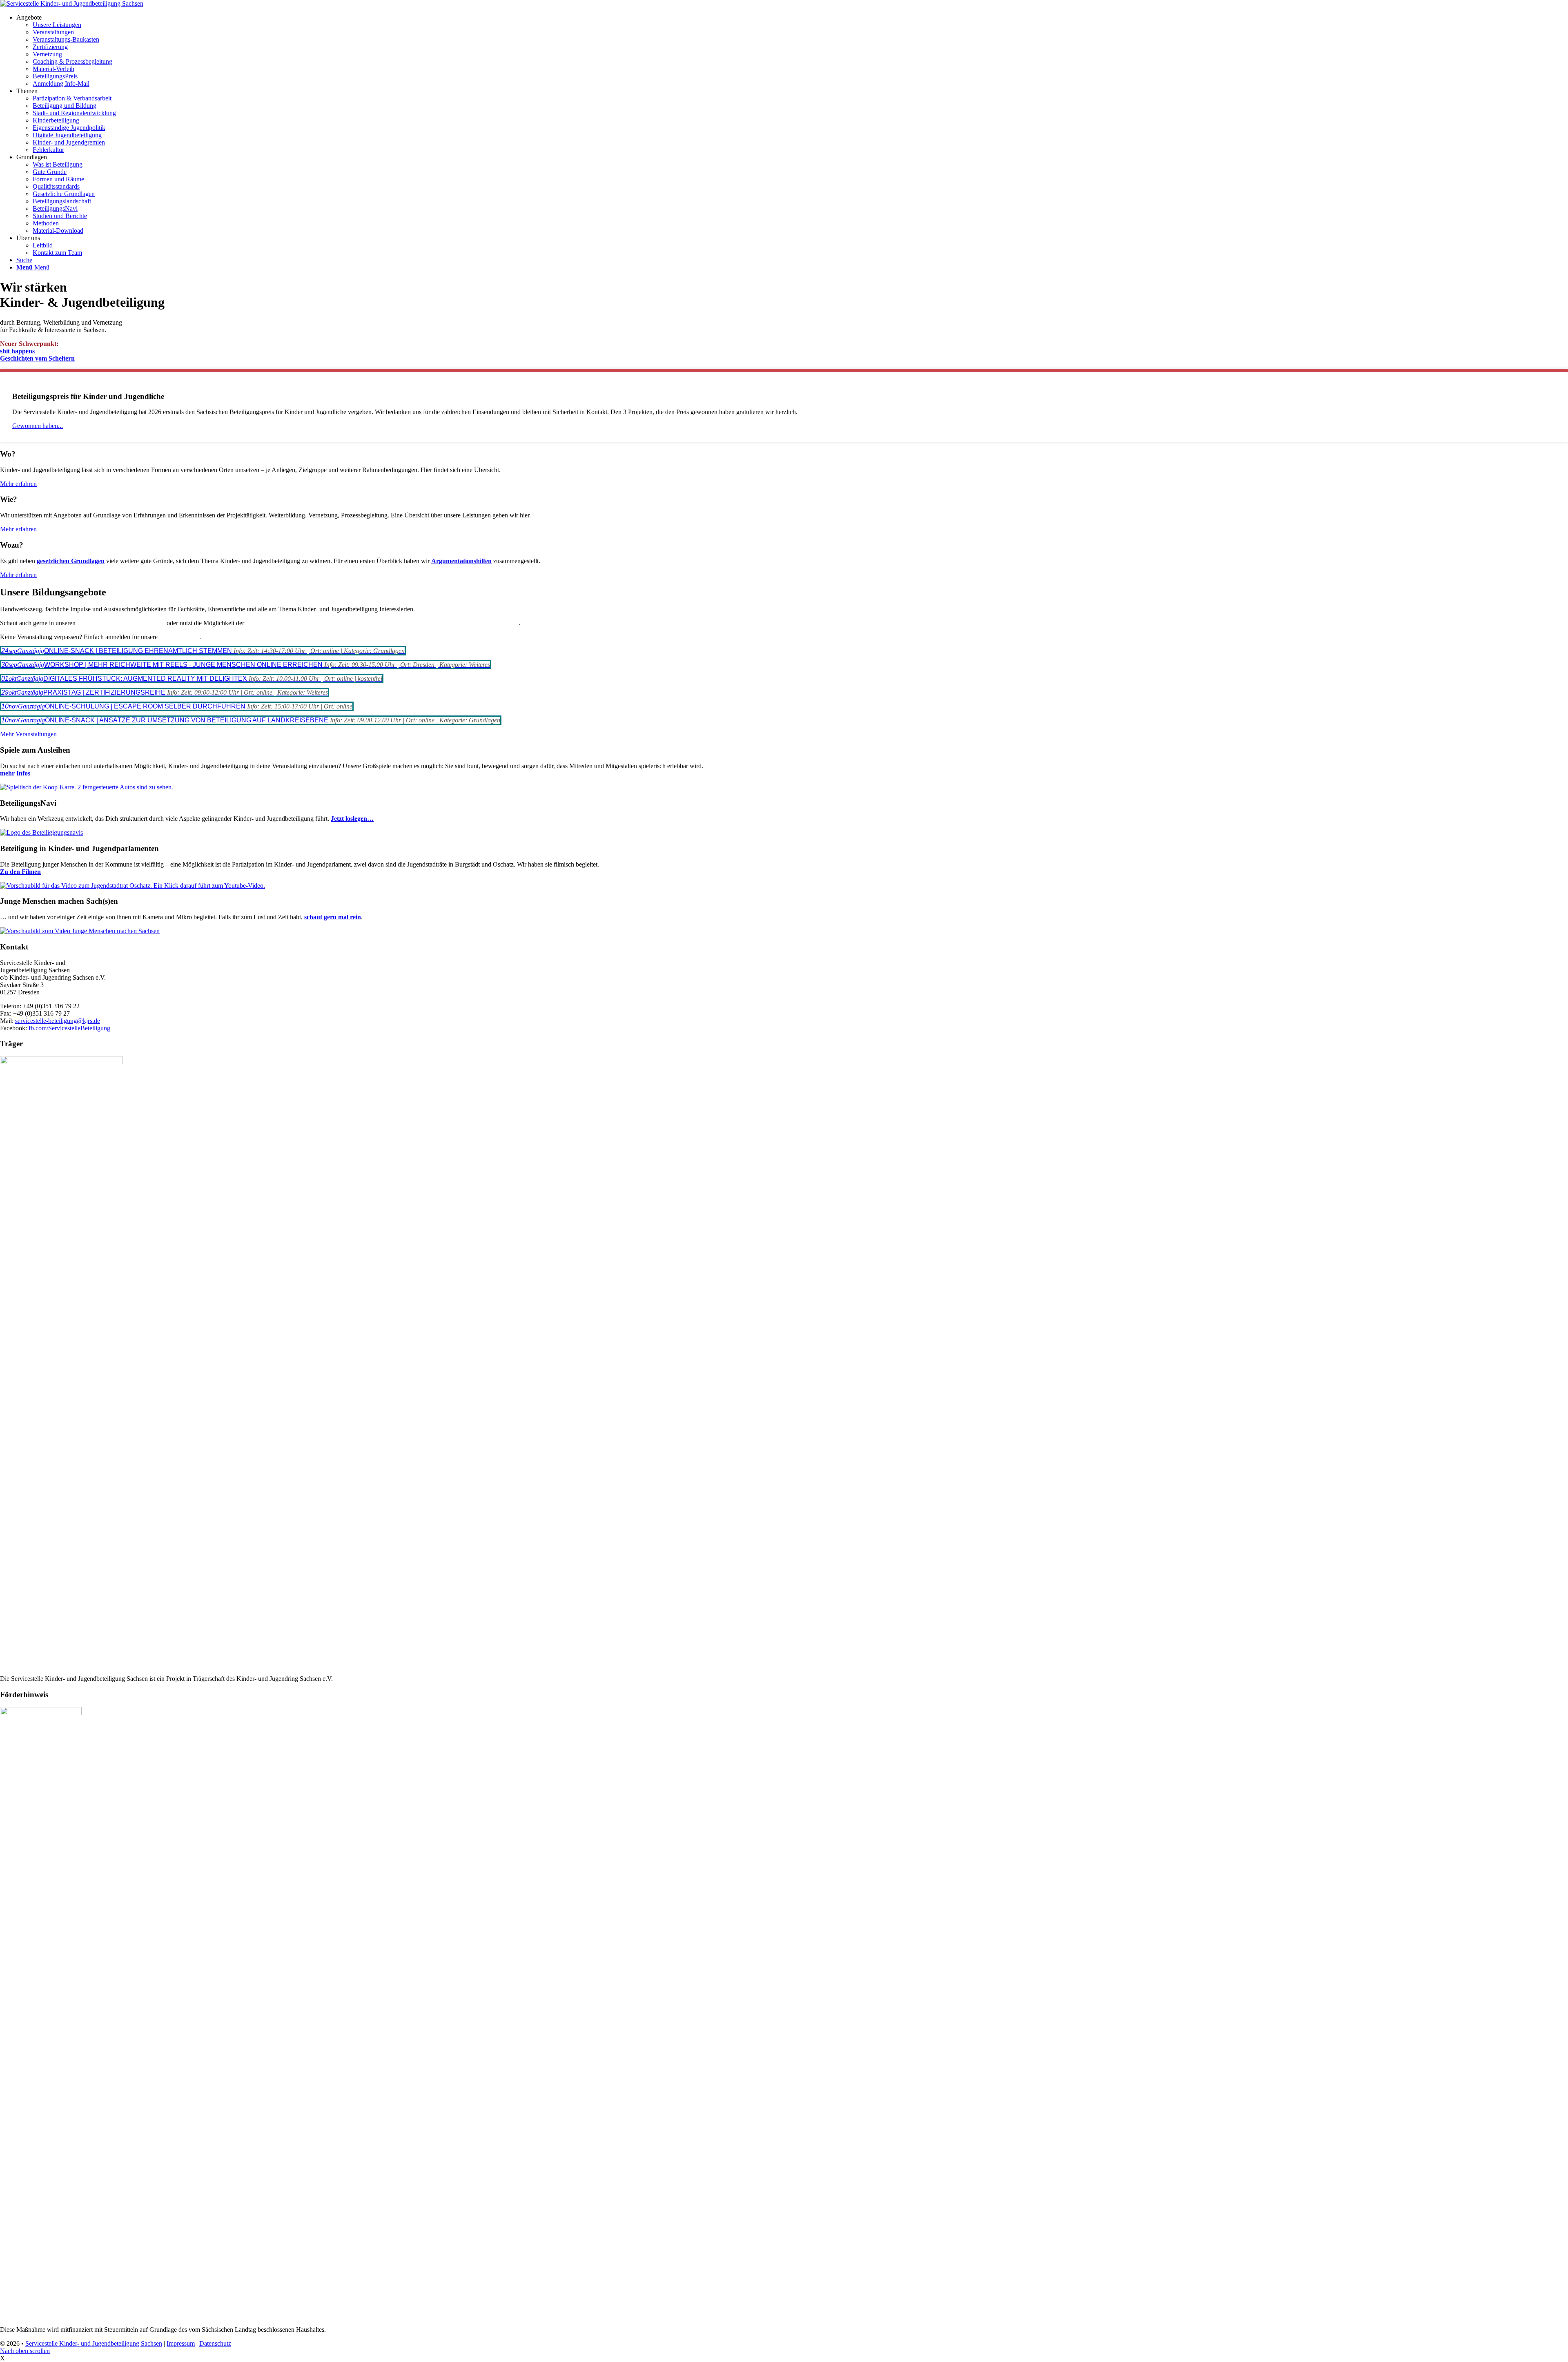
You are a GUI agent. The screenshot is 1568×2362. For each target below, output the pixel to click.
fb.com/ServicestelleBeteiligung (69, 1028)
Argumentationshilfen (461, 561)
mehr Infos (15, 773)
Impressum (181, 2343)
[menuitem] (792, 51)
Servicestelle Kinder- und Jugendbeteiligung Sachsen (94, 2343)
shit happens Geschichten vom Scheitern (37, 355)
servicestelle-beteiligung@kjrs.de (58, 1021)
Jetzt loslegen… (352, 819)
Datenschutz (215, 2343)
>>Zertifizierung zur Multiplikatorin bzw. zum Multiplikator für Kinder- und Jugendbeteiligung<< (382, 623)
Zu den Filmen (20, 872)
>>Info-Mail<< (180, 637)
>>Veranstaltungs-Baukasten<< (121, 623)
